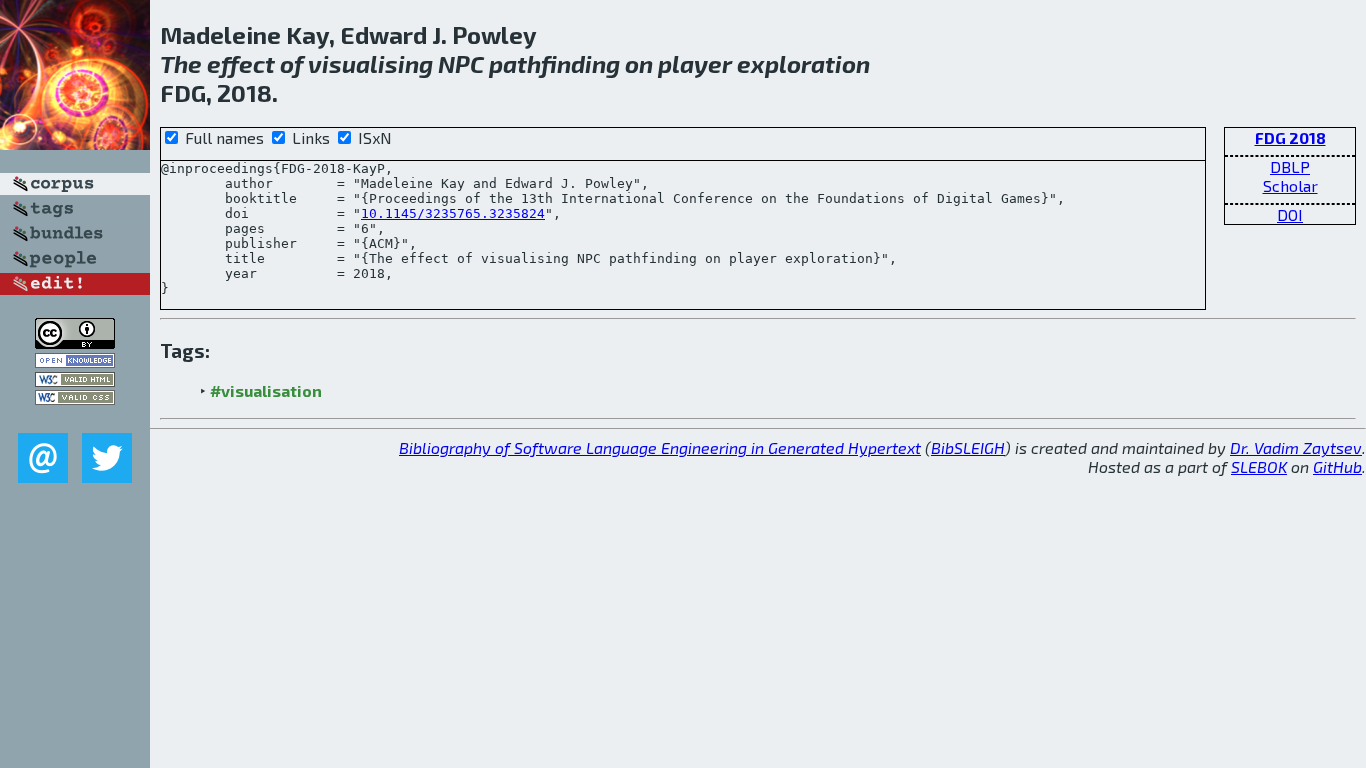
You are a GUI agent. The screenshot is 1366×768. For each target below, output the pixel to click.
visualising (370, 63)
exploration (803, 63)
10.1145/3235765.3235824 (453, 213)
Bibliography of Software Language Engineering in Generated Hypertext (660, 447)
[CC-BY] (75, 342)
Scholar (1290, 185)
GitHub (1337, 466)
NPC (461, 63)
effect (241, 63)
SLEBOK (1259, 466)
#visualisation (266, 390)
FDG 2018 (1290, 137)
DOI (1290, 214)
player (695, 63)
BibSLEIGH (968, 447)
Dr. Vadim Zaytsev (1296, 447)
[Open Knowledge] (75, 361)
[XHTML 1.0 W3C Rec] (75, 380)
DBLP (1290, 166)
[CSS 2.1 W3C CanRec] (75, 418)
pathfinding (554, 63)
